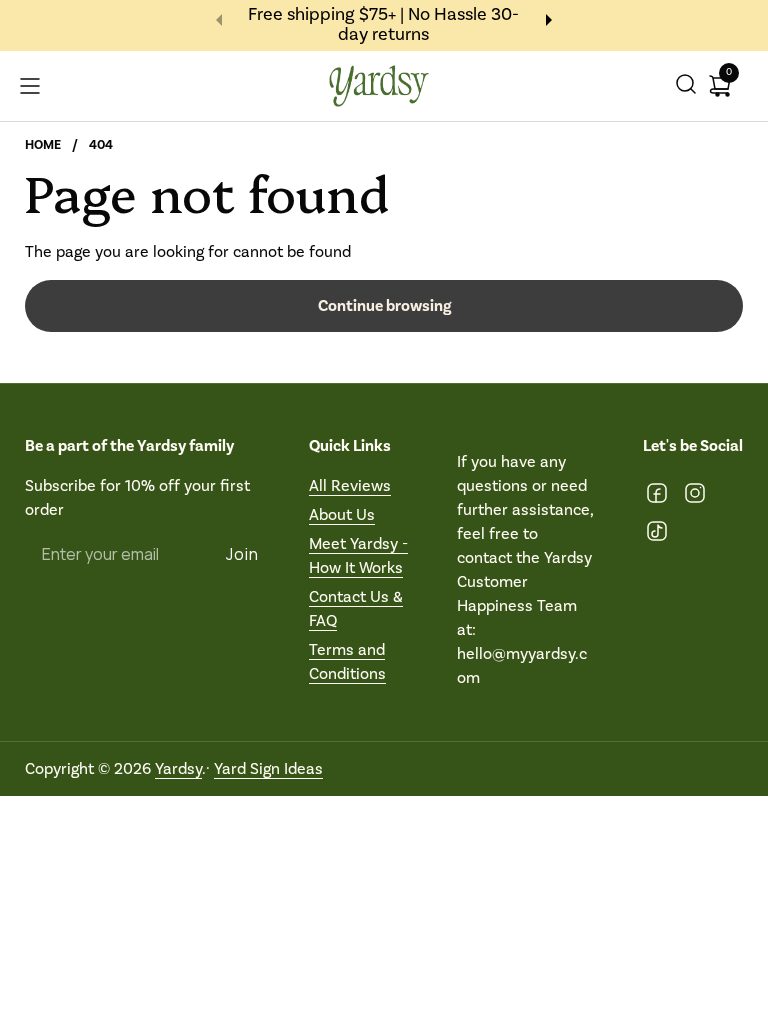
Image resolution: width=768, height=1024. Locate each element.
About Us (342, 514)
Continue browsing (384, 306)
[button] (686, 86)
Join (242, 554)
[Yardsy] (379, 86)
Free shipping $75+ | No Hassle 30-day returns (383, 25)
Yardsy (178, 768)
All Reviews (350, 485)
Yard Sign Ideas (268, 768)
